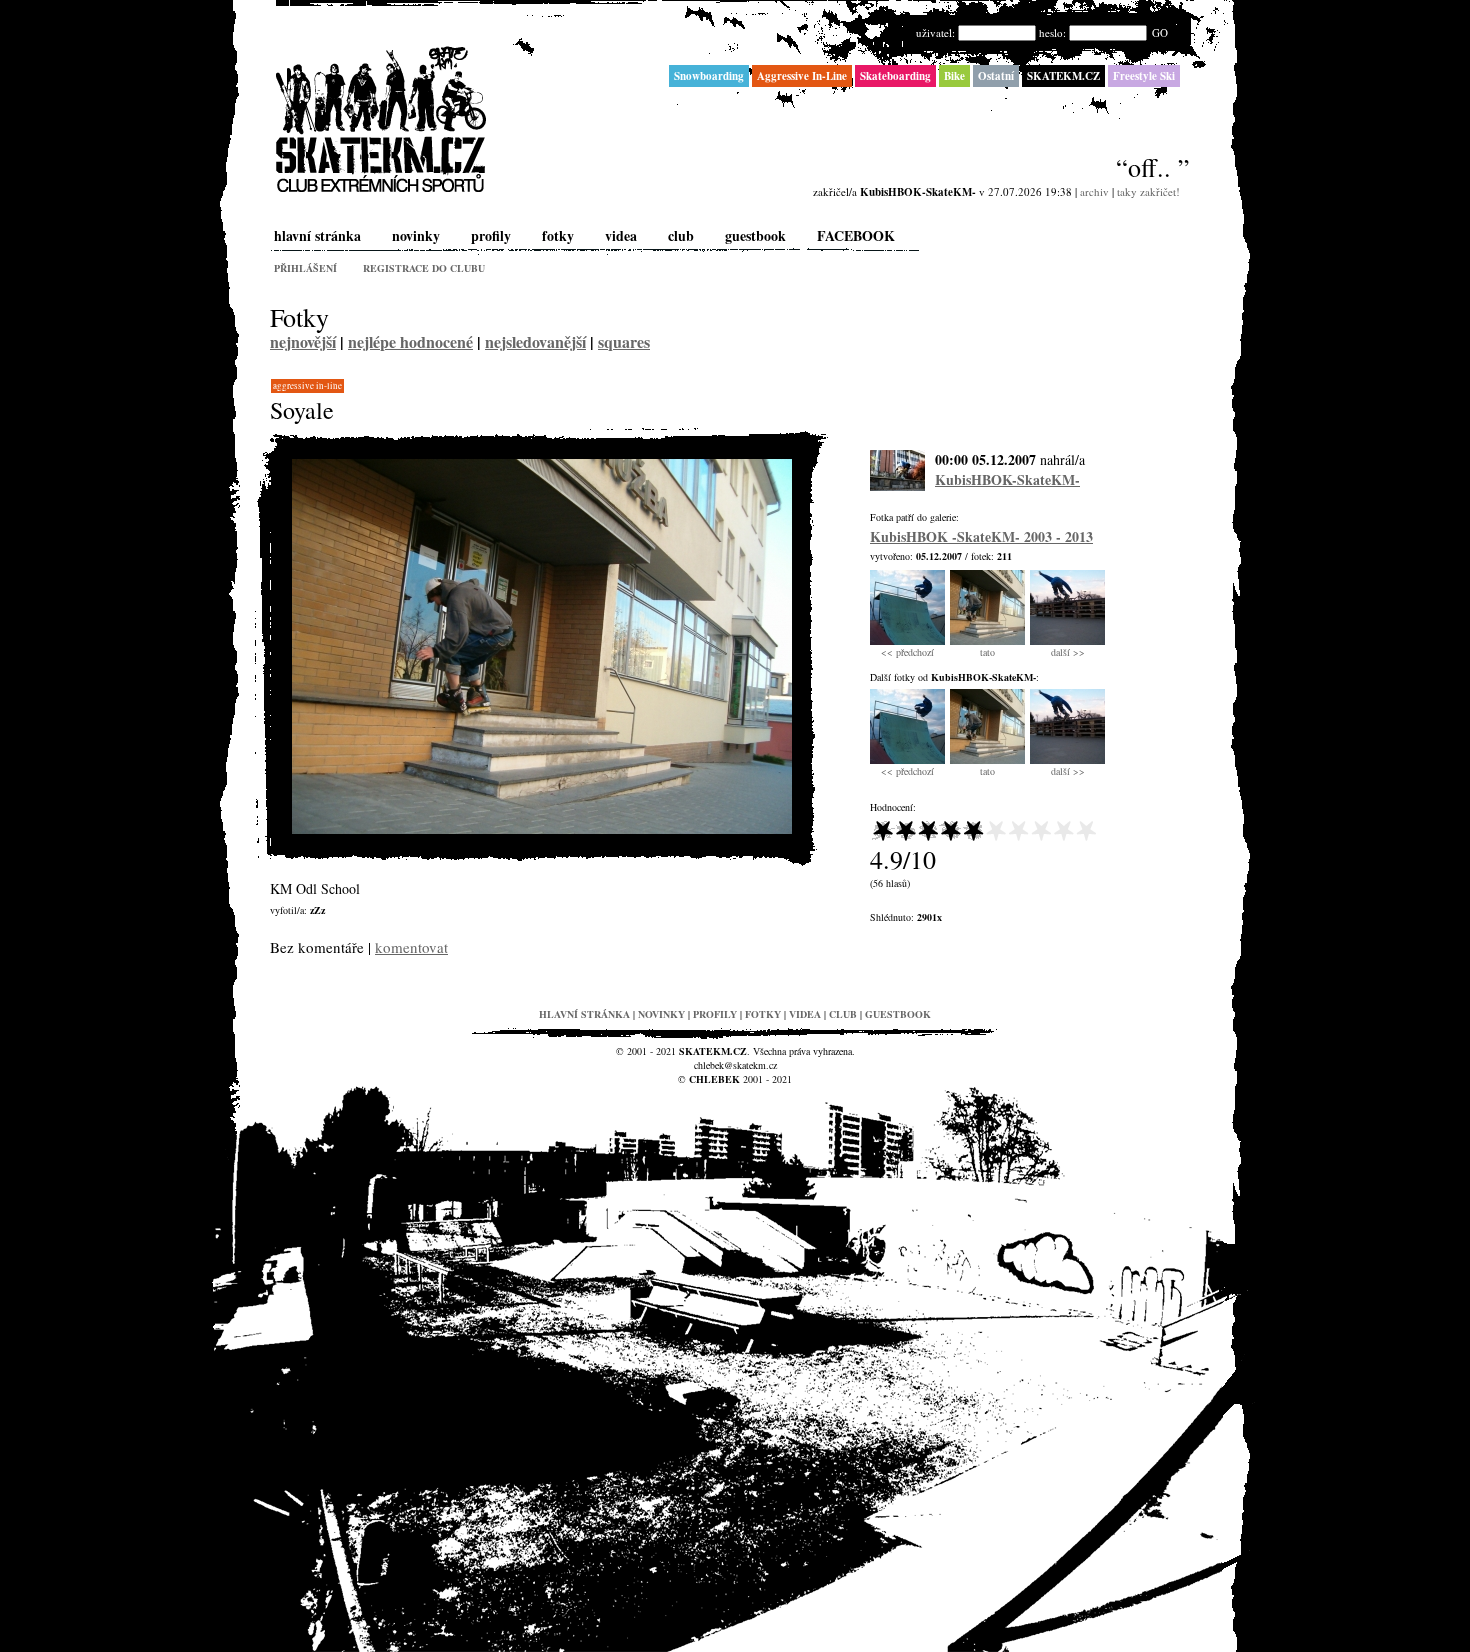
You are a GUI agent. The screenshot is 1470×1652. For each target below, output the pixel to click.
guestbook (755, 235)
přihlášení (305, 268)
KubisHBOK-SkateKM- (1007, 479)
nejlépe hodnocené (410, 341)
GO (1160, 32)
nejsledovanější (535, 341)
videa (621, 235)
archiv (1094, 191)
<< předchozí (907, 652)
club (681, 235)
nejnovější (303, 341)
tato (987, 652)
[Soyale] (542, 829)
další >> (1068, 652)
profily (491, 235)
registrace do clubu (424, 268)
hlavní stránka (317, 235)
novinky (416, 235)
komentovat (411, 947)
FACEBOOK (856, 235)
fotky (558, 235)
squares (624, 341)
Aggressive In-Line (307, 386)
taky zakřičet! (1148, 191)
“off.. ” (1153, 167)
